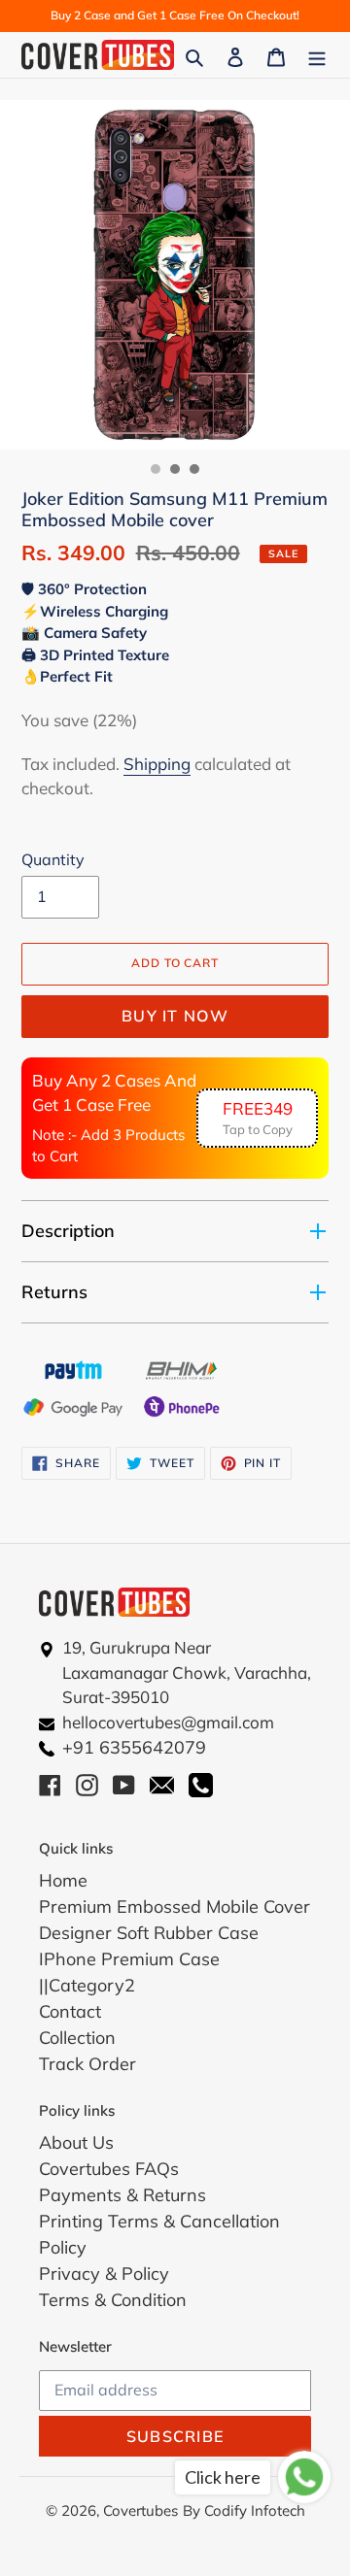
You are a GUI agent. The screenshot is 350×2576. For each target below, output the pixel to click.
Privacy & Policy (104, 2274)
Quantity (53, 859)
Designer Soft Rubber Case (149, 1933)
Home (63, 1880)
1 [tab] (156, 469)
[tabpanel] (175, 275)
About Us (76, 2142)
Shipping (157, 764)
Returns (54, 1292)
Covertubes (140, 2510)
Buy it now (175, 1016)
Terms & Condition (113, 2300)
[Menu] (317, 55)
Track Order (87, 2064)
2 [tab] (175, 469)
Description (68, 1231)
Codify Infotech (255, 2510)
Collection (77, 2038)
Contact (70, 2011)
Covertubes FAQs (109, 2169)
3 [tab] (194, 469)
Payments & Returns (122, 2195)
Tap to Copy (258, 1118)
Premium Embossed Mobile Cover (175, 1907)
